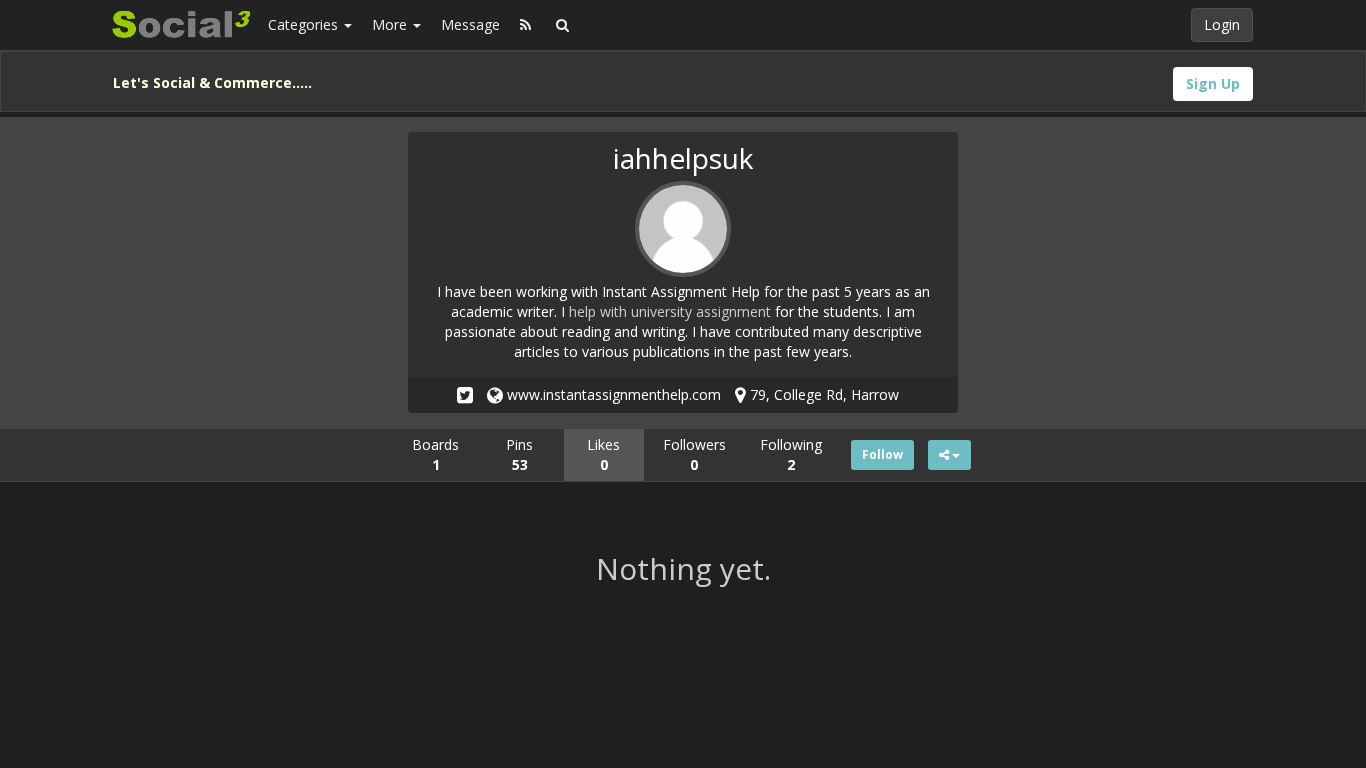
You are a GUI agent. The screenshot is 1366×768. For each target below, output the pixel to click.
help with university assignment (670, 311)
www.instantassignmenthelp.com (612, 394)
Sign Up (1213, 83)
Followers (694, 454)
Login (1222, 24)
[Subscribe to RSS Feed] (525, 25)
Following (791, 454)
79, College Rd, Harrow (822, 394)
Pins (519, 454)
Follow (882, 454)
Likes (603, 454)
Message (470, 24)
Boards (435, 454)
